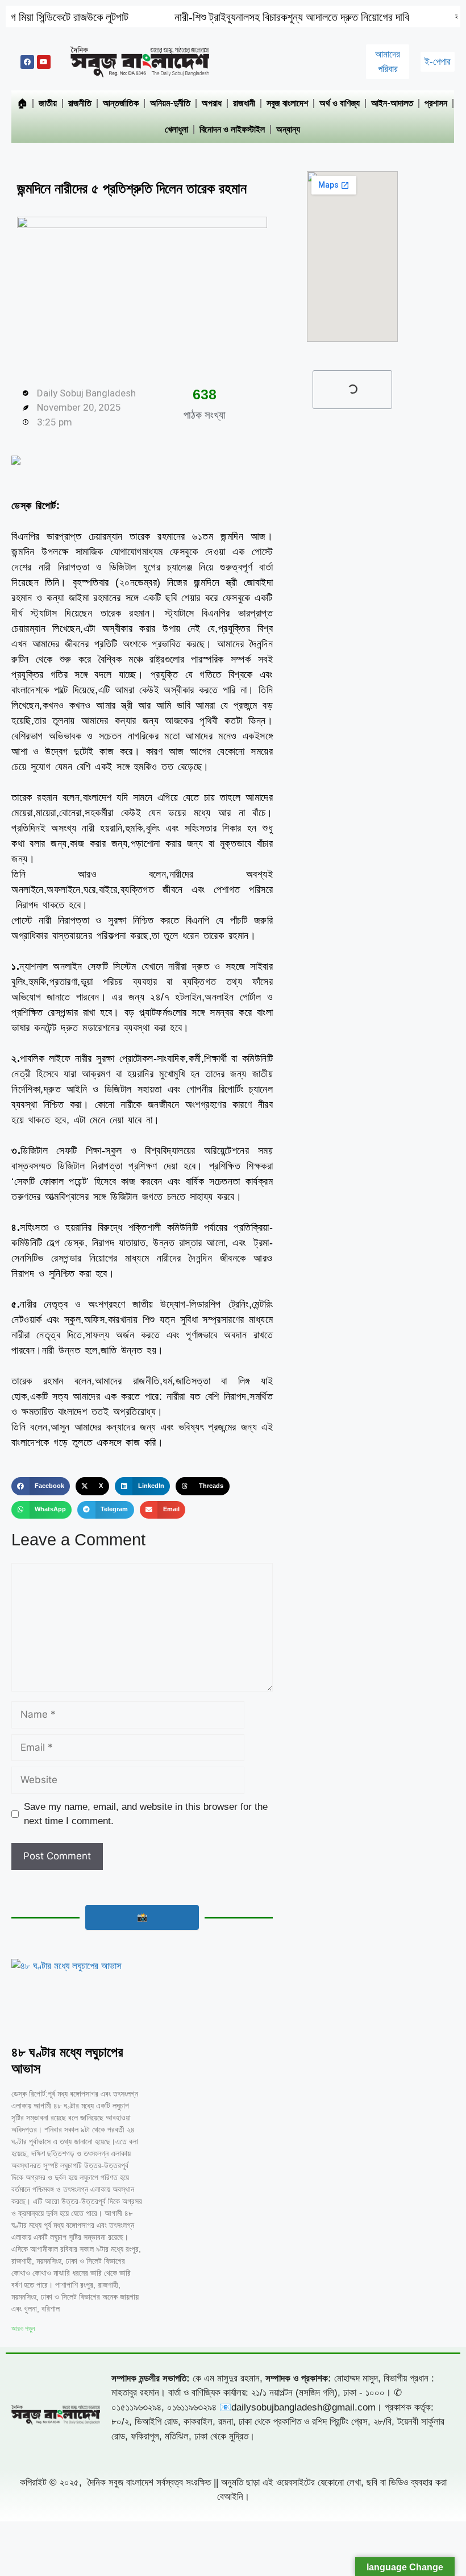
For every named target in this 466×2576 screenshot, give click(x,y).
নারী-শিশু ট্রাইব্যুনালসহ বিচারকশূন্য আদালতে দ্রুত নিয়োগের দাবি (227, 17)
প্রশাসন (436, 103)
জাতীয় (48, 103)
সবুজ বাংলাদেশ (287, 103)
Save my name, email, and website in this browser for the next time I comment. (146, 1814)
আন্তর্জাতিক (121, 103)
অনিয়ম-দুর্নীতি (170, 103)
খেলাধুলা (176, 129)
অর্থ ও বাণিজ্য (340, 103)
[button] (41, 1486)
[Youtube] (44, 62)
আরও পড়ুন (23, 2329)
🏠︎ (22, 103)
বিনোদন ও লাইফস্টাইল (232, 129)
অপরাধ (212, 103)
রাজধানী (244, 103)
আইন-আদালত (392, 103)
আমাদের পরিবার (388, 62)
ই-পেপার (438, 62)
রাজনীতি (80, 103)
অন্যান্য (288, 129)
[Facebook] (27, 62)
